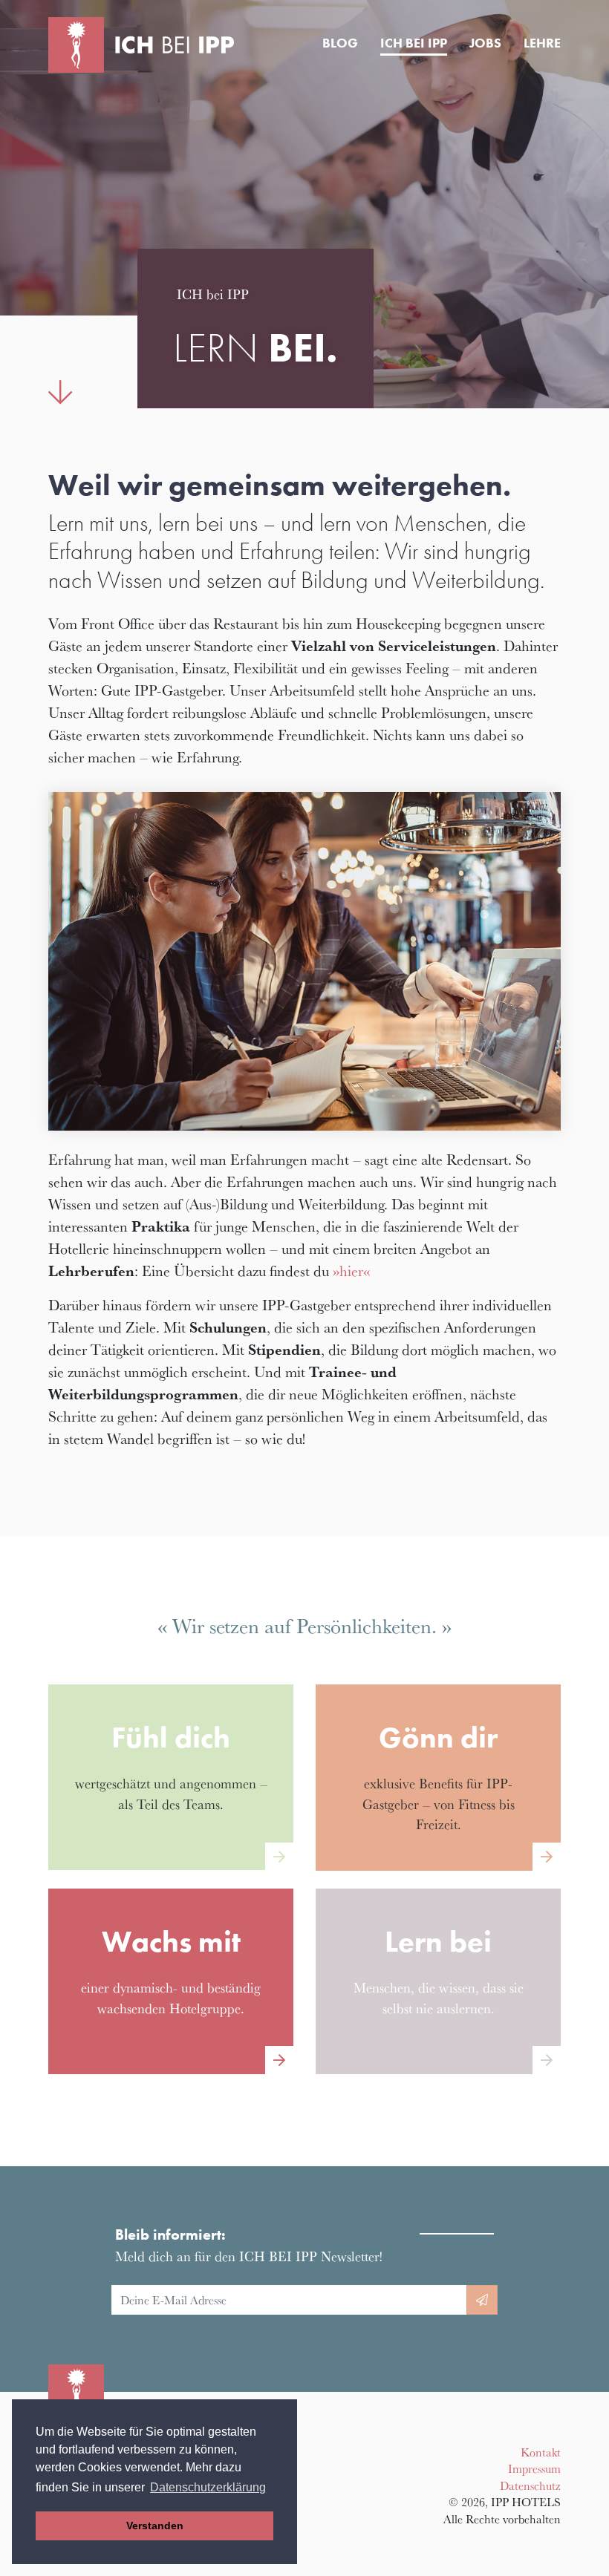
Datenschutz (530, 2485)
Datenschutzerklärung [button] (208, 2487)
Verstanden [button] (155, 2526)
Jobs (485, 43)
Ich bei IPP (414, 43)
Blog (340, 43)
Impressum (534, 2468)
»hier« (351, 1271)
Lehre (542, 43)
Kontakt (541, 2452)
